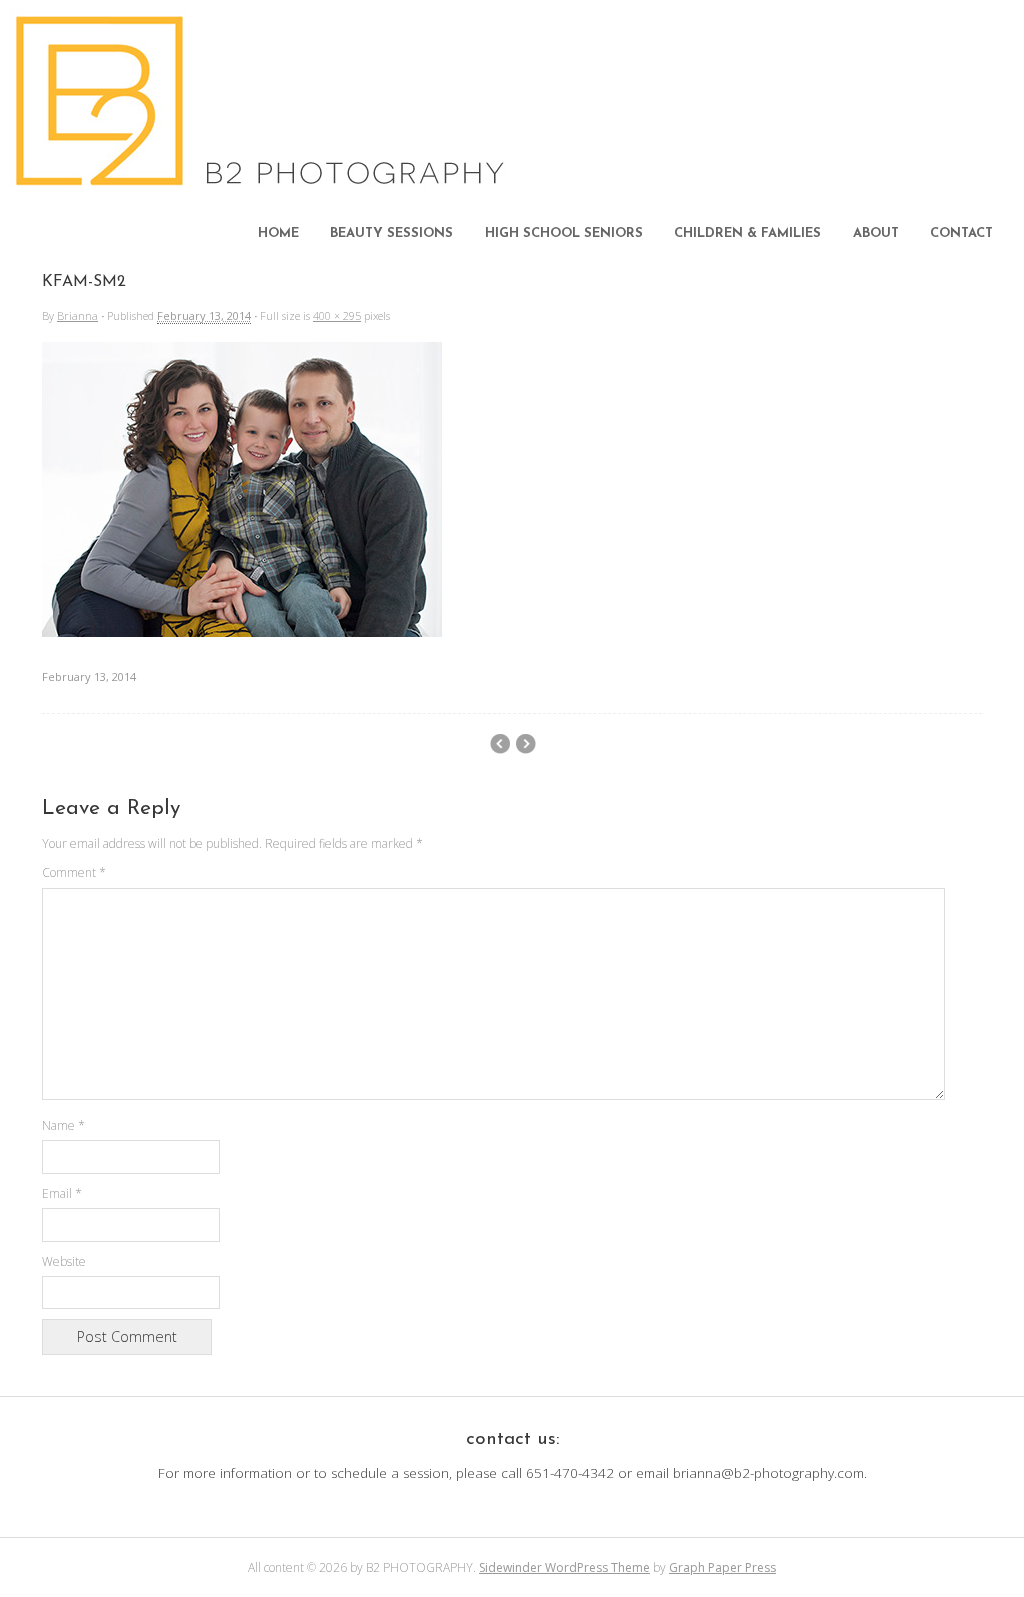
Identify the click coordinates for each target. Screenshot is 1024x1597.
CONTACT (961, 233)
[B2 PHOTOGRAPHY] (265, 180)
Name (63, 1125)
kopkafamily (499, 744)
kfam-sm (525, 744)
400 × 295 (337, 315)
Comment (74, 872)
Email (62, 1193)
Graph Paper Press (722, 1567)
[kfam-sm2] (242, 631)
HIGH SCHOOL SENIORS (564, 233)
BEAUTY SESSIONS (391, 233)
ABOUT (876, 233)
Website (64, 1261)
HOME (278, 233)
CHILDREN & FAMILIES (747, 233)
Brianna (77, 315)
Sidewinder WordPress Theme (564, 1567)
